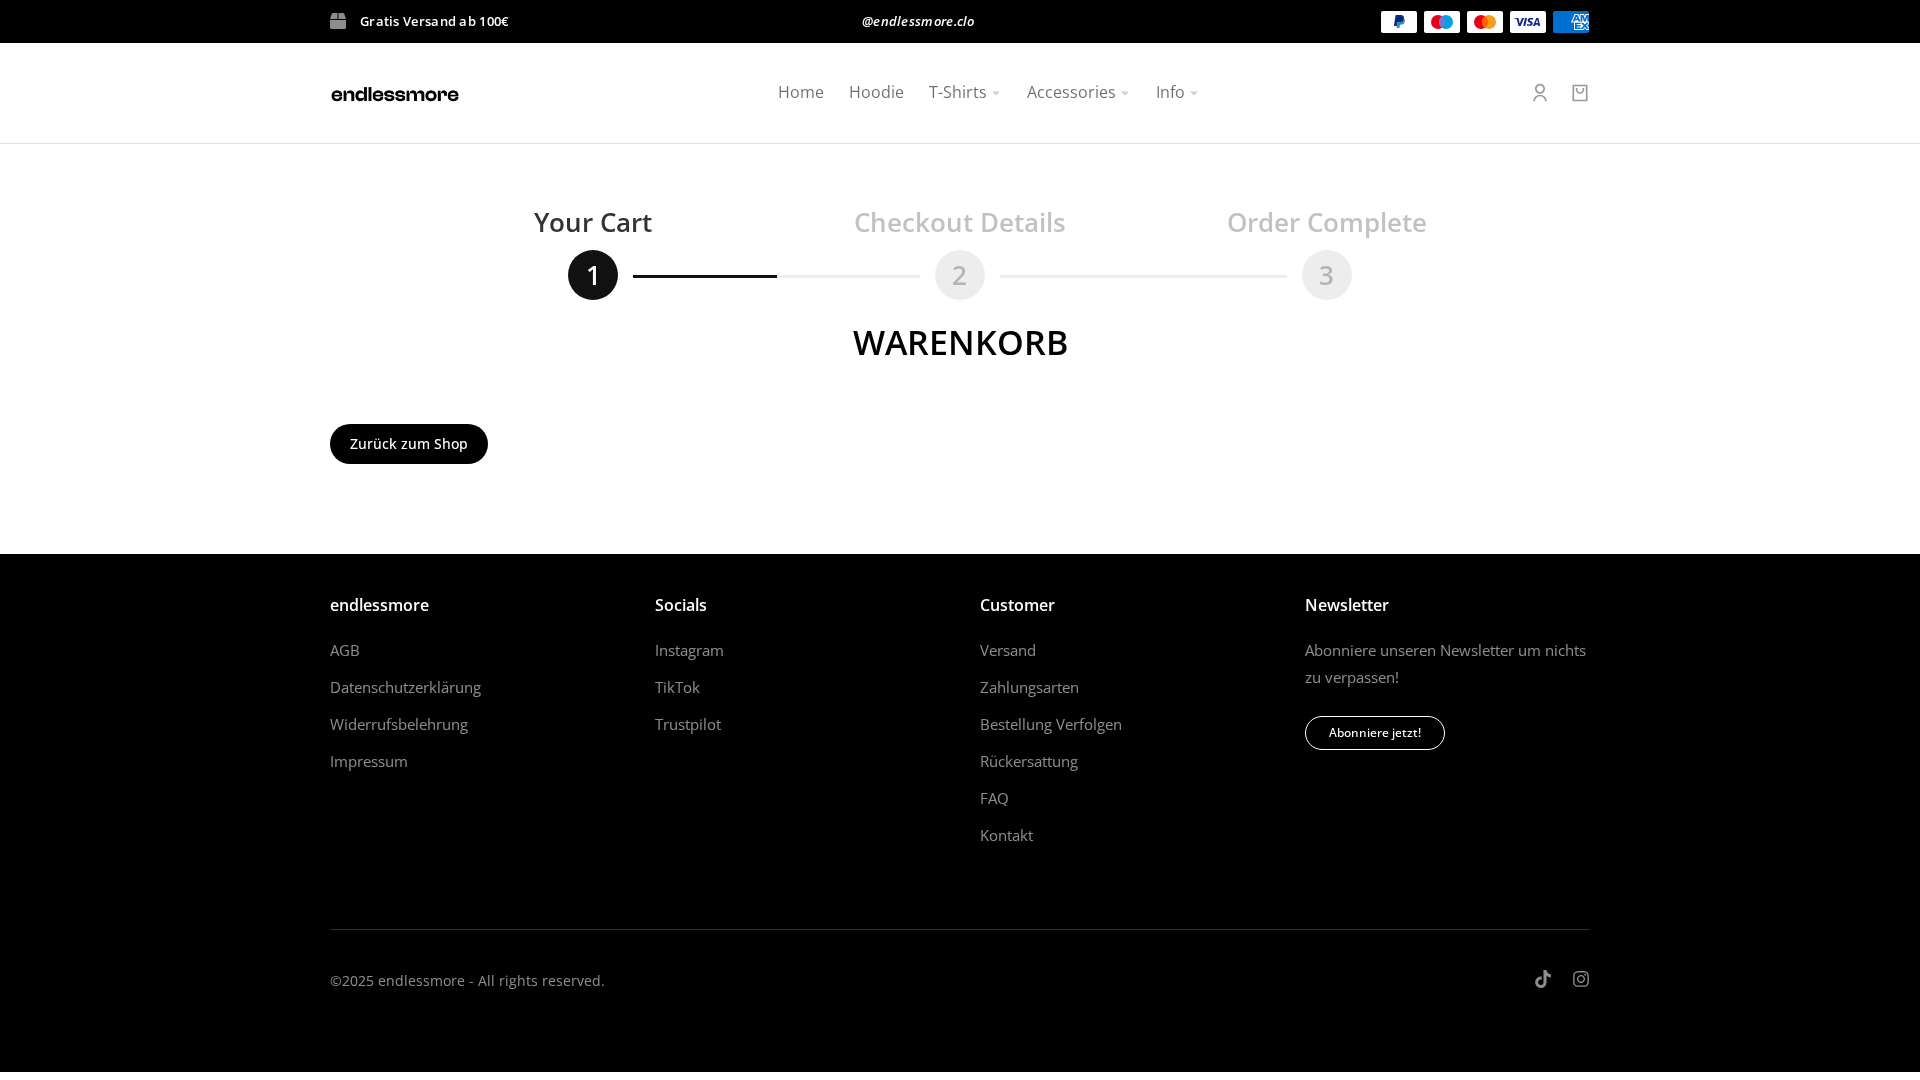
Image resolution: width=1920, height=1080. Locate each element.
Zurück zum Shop (409, 443)
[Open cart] (1580, 93)
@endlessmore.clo (918, 21)
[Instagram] (1581, 979)
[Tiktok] (1543, 979)
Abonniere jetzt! (1375, 732)
